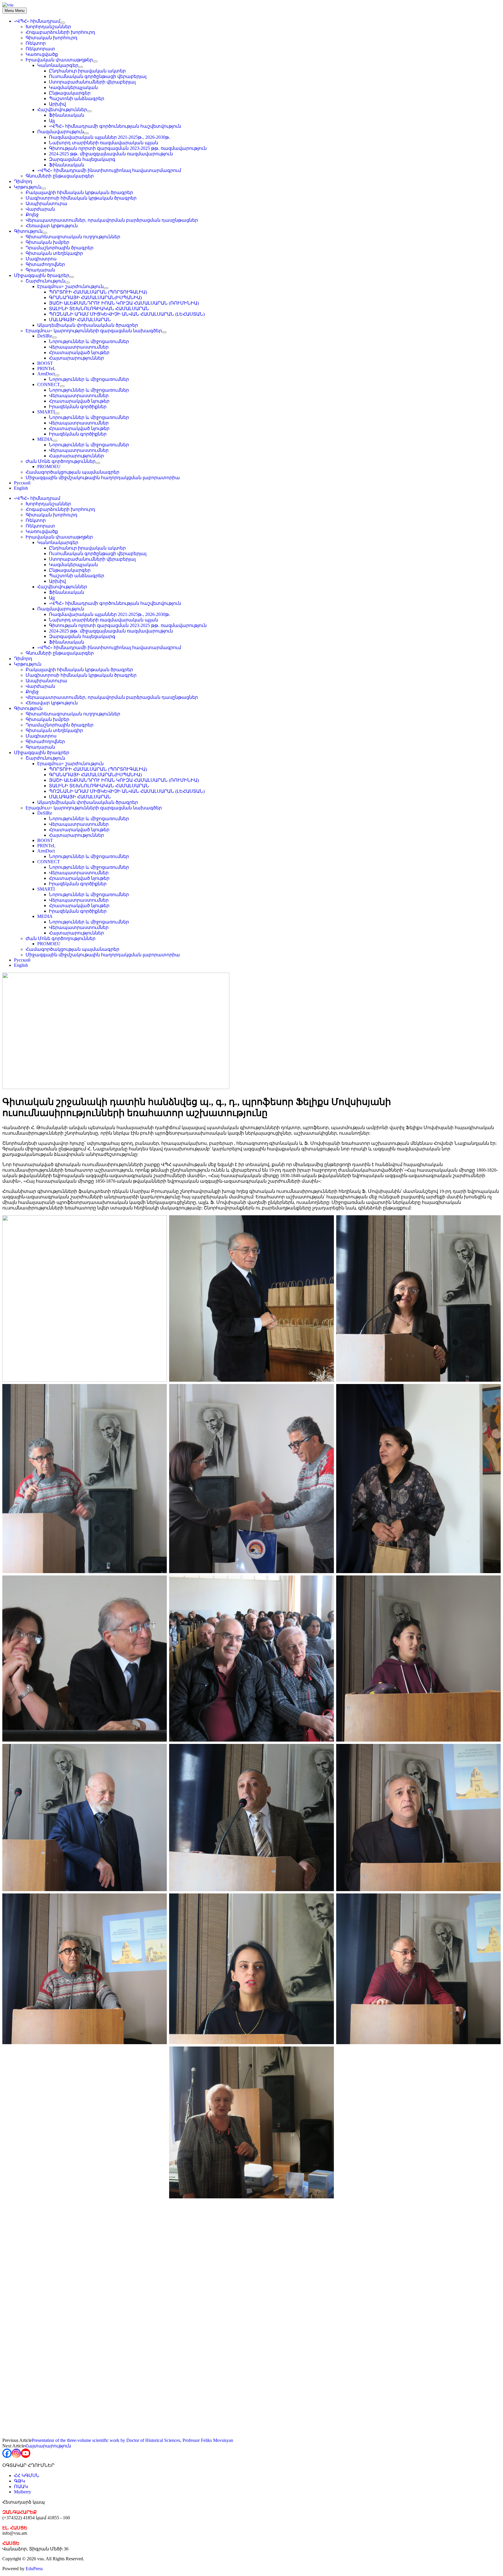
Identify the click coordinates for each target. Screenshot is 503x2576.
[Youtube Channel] (26, 2453)
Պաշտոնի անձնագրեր (77, 98)
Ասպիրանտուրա (46, 204)
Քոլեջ (32, 215)
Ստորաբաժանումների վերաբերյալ (92, 82)
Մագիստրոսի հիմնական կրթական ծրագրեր (81, 198)
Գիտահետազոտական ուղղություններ (73, 237)
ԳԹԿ (20, 2481)
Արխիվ (57, 104)
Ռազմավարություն (61, 132)
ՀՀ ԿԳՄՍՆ (27, 2475)
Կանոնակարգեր (58, 65)
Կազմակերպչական (73, 87)
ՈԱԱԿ (21, 2487)
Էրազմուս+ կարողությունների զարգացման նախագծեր (94, 331)
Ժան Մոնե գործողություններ (61, 461)
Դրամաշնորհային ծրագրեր (60, 248)
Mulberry (23, 2492)
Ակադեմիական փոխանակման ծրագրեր (88, 325)
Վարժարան (40, 209)
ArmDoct (46, 374)
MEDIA (45, 439)
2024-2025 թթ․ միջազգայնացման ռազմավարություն (111, 154)
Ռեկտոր (36, 43)
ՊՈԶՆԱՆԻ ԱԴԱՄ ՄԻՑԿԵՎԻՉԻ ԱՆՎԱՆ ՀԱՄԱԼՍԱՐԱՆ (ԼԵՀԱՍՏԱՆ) (127, 314)
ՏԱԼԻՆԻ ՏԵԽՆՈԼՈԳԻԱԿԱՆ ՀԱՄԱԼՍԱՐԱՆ (99, 309)
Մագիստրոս (41, 259)
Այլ (52, 121)
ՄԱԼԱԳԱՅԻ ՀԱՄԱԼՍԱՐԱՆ (80, 320)
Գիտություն (28, 231)
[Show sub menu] (63, 23)
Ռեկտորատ (40, 49)
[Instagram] (16, 2453)
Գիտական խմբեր (47, 242)
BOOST (45, 363)
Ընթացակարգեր (70, 93)
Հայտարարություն (48, 2446)
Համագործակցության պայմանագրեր (72, 472)
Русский (22, 483)
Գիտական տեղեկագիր (54, 253)
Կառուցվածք (42, 54)
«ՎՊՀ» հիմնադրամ (37, 21)
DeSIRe (45, 336)
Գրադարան (40, 270)
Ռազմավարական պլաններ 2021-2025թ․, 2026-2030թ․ (110, 137)
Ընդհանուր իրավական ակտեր (87, 71)
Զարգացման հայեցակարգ (82, 159)
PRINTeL (46, 368)
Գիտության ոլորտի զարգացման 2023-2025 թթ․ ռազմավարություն (128, 148)
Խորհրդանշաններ (48, 27)
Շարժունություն (45, 281)
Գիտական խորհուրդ (52, 38)
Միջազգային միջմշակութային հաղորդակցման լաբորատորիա (103, 478)
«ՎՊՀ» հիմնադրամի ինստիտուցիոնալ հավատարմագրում (109, 170)
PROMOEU (49, 467)
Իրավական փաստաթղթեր (59, 60)
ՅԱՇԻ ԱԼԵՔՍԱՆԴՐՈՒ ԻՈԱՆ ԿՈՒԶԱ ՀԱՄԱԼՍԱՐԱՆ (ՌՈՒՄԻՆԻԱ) (124, 303)
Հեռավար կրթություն (52, 226)
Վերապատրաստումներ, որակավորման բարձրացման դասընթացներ (112, 220)
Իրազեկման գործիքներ (78, 407)
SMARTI (46, 412)
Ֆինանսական (67, 115)
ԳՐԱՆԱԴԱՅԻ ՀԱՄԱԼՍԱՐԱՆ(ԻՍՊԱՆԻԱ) (95, 297)
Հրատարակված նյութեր (79, 352)
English (21, 488)
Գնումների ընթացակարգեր (60, 176)
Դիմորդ (23, 181)
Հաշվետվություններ (62, 110)
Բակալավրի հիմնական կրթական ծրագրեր (79, 192)
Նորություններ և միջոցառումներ (89, 341)
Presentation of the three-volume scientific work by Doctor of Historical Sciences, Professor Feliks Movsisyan (132, 2440)
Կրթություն (28, 187)
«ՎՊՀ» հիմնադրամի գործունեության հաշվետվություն (115, 126)
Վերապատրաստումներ (79, 347)
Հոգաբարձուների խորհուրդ (60, 32)
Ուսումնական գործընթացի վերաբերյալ (98, 76)
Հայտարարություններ (76, 358)
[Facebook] (7, 2453)
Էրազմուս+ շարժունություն (70, 286)
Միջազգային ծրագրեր (42, 275)
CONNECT (49, 384)
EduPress (34, 2569)
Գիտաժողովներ (45, 264)
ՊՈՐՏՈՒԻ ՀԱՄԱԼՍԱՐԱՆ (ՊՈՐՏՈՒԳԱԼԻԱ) (98, 292)
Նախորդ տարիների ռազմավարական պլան (103, 143)
